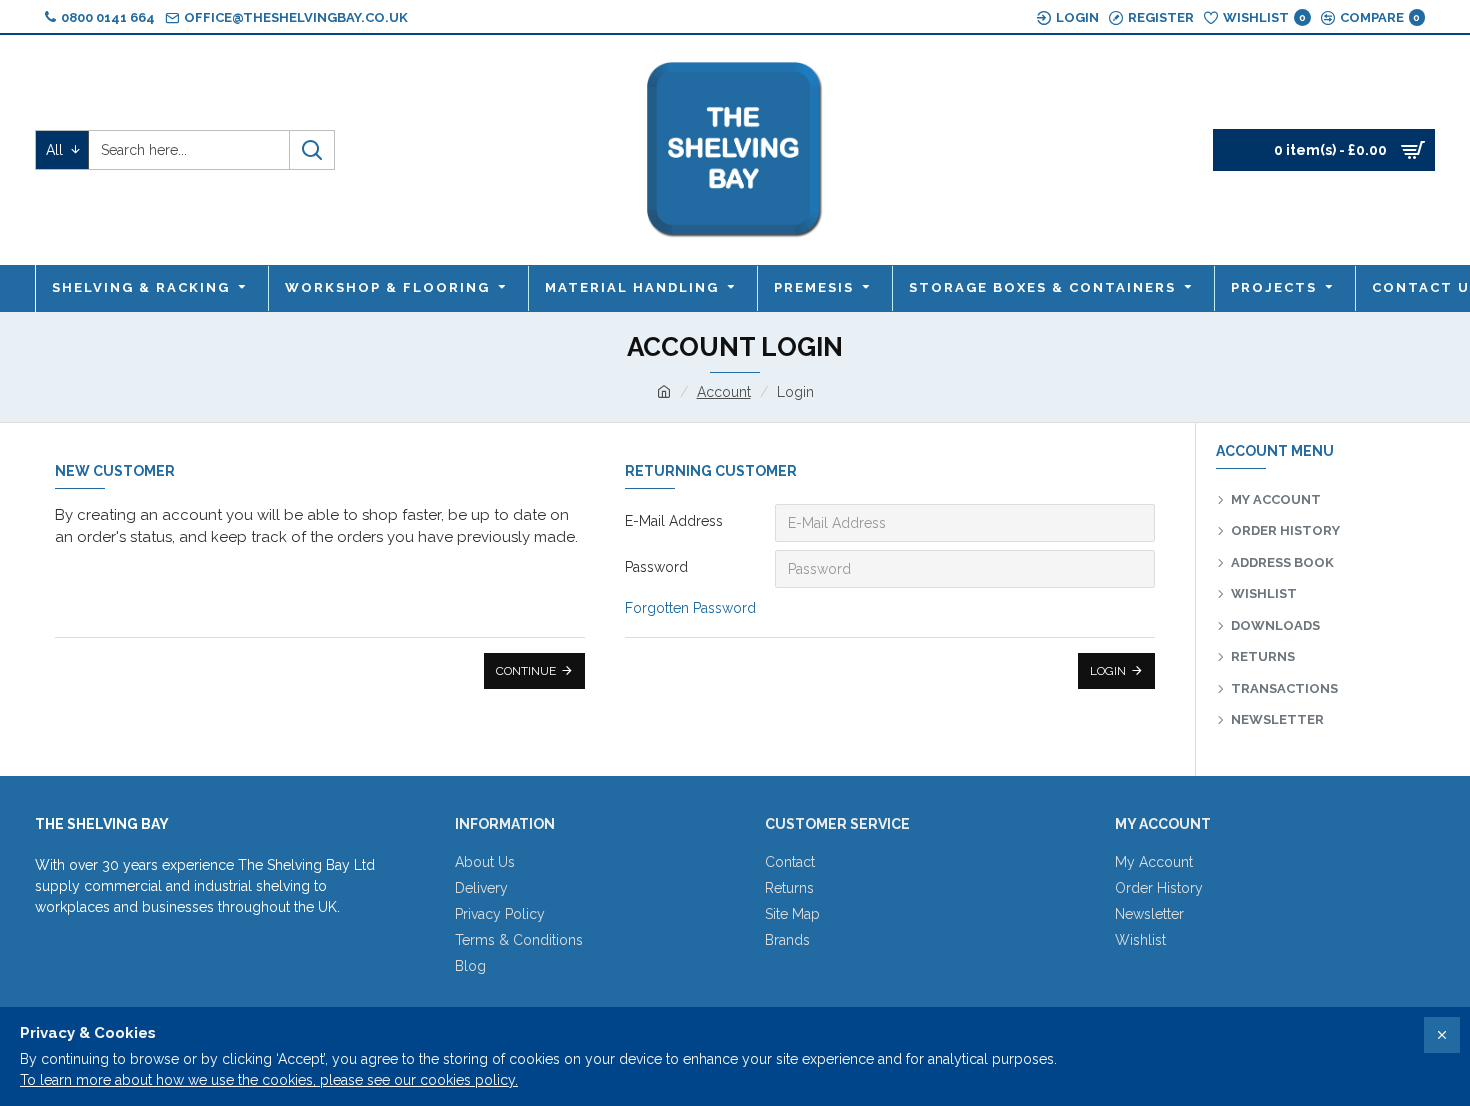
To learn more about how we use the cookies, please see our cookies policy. (269, 1080)
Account (724, 392)
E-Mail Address (674, 521)
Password (656, 567)
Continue (526, 671)
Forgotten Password (690, 608)
